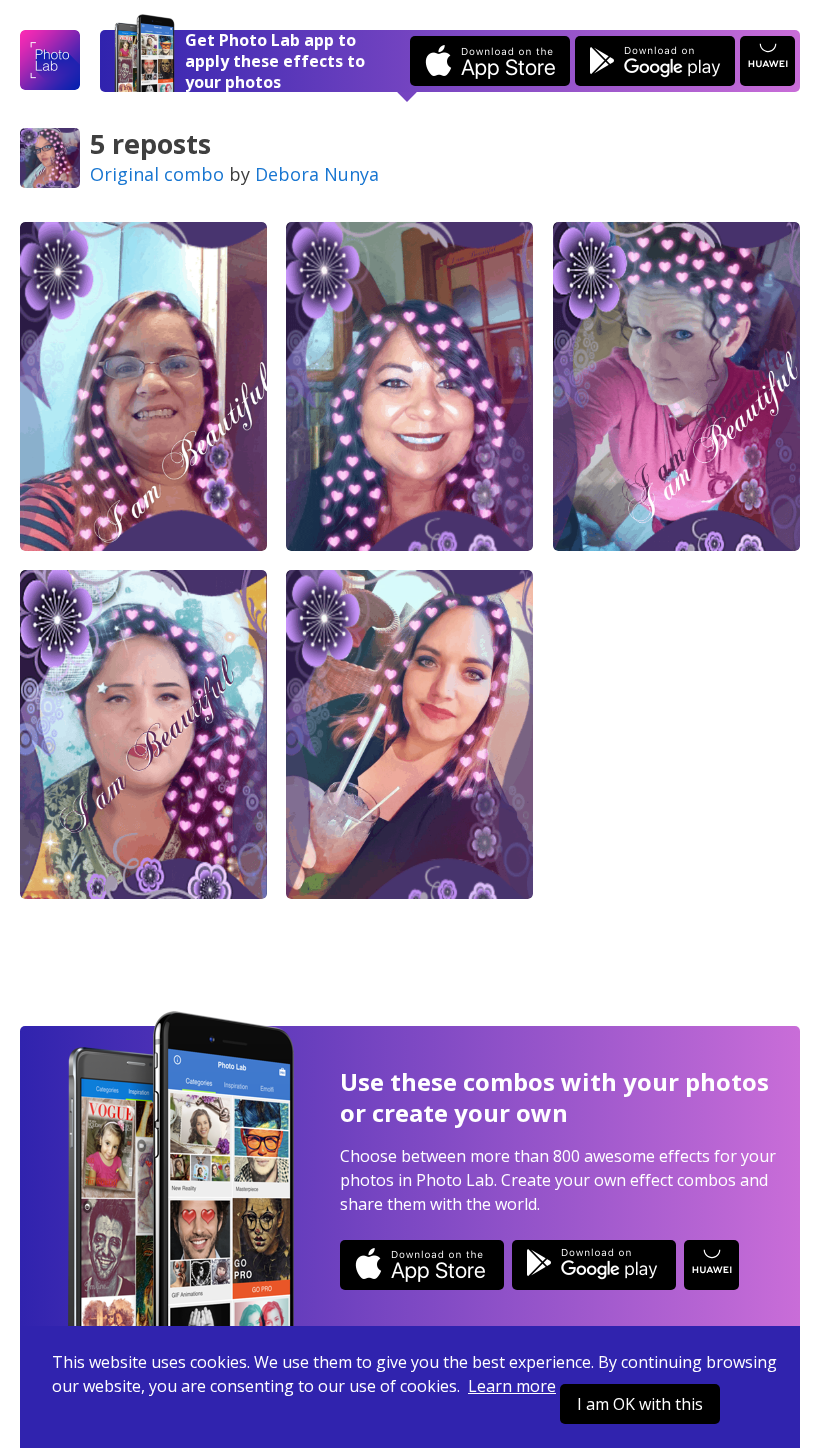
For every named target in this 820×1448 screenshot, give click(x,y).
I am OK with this (640, 1404)
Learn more (512, 1386)
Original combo (157, 174)
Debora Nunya (317, 174)
